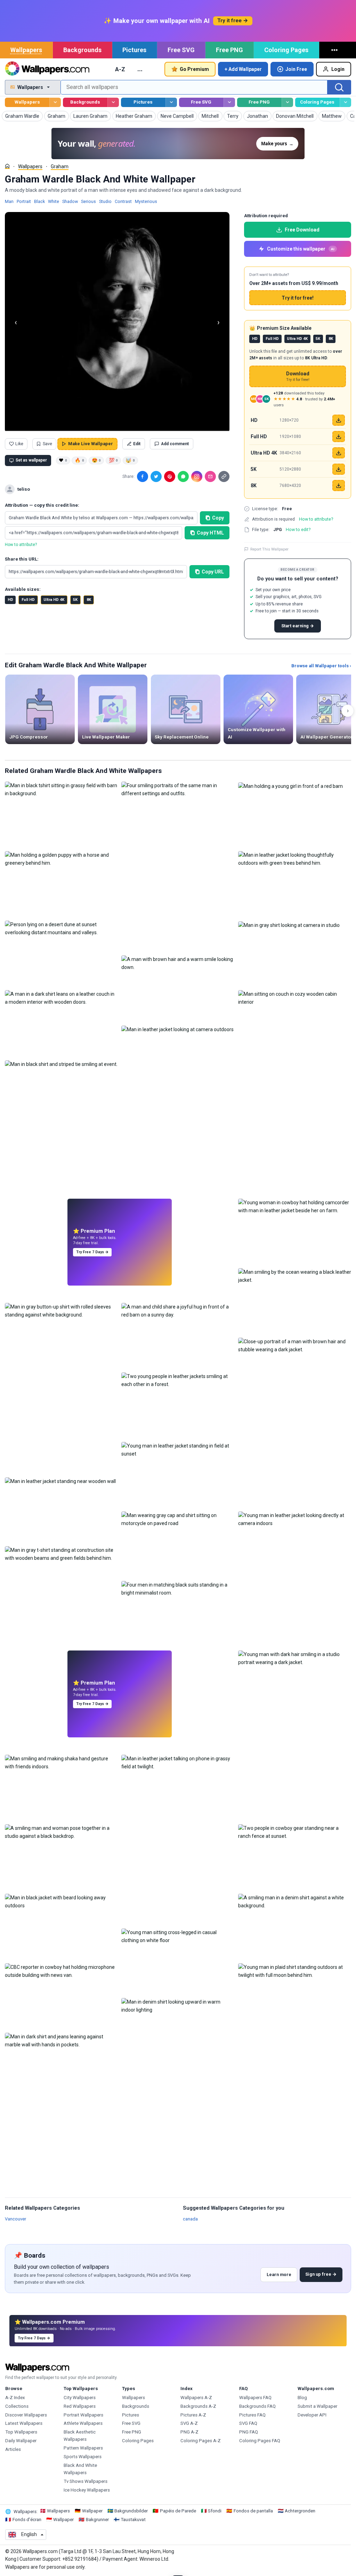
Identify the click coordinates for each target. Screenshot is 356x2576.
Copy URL (213, 572)
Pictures (134, 50)
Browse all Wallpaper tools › (321, 666)
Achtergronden (300, 2511)
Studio (105, 201)
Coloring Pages (286, 50)
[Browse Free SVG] (229, 102)
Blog (302, 2398)
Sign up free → (321, 2274)
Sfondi (215, 2511)
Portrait (24, 201)
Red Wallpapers (80, 2406)
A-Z (120, 69)
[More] (335, 50)
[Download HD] (339, 420)
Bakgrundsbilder (131, 2511)
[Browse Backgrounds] (113, 102)
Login (338, 69)
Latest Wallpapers (24, 2423)
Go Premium (194, 69)
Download (298, 377)
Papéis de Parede (178, 2511)
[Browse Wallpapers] (55, 102)
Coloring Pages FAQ (260, 2441)
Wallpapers (26, 50)
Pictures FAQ (252, 2415)
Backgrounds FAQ (257, 2406)
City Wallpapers (80, 2398)
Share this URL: (22, 559)
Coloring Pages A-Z (201, 2441)
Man (9, 201)
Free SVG (181, 50)
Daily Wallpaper (21, 2441)
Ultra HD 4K (54, 600)
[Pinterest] (170, 476)
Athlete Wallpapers (83, 2423)
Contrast (123, 201)
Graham (60, 166)
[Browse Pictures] (171, 102)
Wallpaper (92, 2511)
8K (89, 600)
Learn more (279, 2275)
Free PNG (229, 50)
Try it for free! (298, 298)
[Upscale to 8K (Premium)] (339, 486)
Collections (17, 2406)
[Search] (339, 87)
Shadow (70, 201)
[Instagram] (197, 476)
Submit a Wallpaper (317, 2406)
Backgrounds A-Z (198, 2406)
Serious (88, 201)
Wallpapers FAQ (255, 2398)
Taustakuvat (133, 2520)
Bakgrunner (97, 2520)
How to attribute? (21, 545)
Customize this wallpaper (301, 249)
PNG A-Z (189, 2432)
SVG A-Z (189, 2423)
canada (190, 2219)
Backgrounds (82, 50)
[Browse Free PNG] (287, 102)
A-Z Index (15, 2398)
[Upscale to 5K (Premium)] (339, 469)
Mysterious (146, 201)
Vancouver (15, 2219)
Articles (13, 2449)
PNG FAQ (249, 2432)
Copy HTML (210, 533)
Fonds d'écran (27, 2520)
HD (10, 600)
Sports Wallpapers (83, 2457)
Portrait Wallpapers (83, 2415)
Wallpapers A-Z (196, 2398)
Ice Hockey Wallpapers (87, 2490)
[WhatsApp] (183, 476)
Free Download (302, 230)
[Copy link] (224, 476)
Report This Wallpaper (269, 549)
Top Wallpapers (21, 2432)
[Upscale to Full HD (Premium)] (339, 437)
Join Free (296, 69)
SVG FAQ (248, 2423)
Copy (218, 518)
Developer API (312, 2415)
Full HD (28, 600)
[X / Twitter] (156, 476)
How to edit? (298, 529)
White (54, 201)
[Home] (7, 166)
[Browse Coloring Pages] (345, 102)
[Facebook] (143, 476)
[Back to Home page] (47, 69)
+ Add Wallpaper (243, 69)
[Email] (210, 476)
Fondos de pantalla (253, 2511)
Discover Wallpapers (26, 2415)
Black (39, 201)
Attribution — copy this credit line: (42, 505)
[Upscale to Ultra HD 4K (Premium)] (339, 453)
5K (75, 600)
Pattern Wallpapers (83, 2448)
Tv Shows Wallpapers (86, 2481)
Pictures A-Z (193, 2415)
